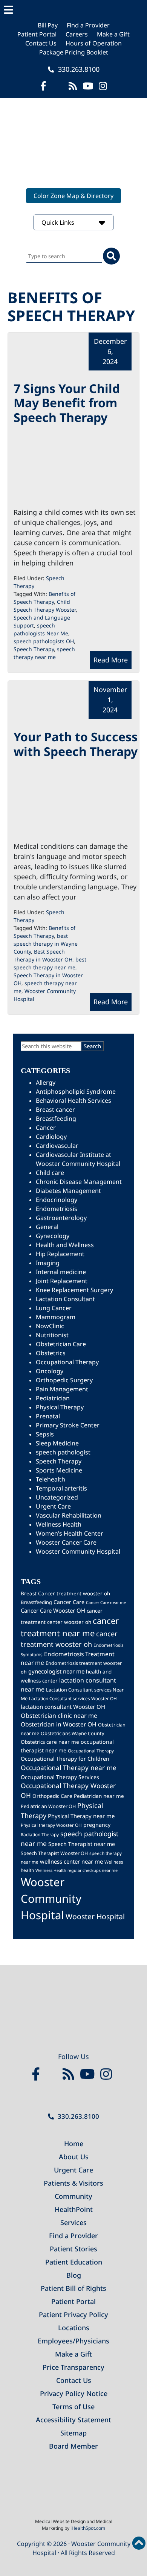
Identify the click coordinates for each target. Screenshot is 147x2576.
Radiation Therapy (40, 1834)
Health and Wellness (65, 1245)
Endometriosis (57, 1209)
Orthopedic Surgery (64, 1380)
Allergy (46, 1082)
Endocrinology (57, 1200)
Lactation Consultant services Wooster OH (73, 1698)
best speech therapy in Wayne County (46, 944)
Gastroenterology (61, 1218)
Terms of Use (73, 2407)
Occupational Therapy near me (69, 1767)
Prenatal (48, 1416)
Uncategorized (57, 1497)
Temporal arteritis (61, 1488)
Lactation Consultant (65, 1299)
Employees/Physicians (73, 2341)
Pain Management (62, 1389)
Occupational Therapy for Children (65, 1759)
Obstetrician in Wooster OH (59, 1724)
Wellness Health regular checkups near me (77, 1870)
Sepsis (45, 1434)
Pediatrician (53, 1398)
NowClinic (50, 1326)
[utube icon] (88, 86)
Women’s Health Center (70, 1533)
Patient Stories (73, 2249)
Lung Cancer (54, 1308)
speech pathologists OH (44, 641)
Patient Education (74, 2262)
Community (73, 2196)
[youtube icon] (89, 2074)
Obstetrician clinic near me (59, 1716)
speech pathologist (63, 1452)
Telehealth (51, 1479)
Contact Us (41, 43)
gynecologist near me (56, 1671)
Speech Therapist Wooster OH (54, 1853)
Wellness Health (59, 1524)
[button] (73, 10)
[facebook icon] (43, 86)
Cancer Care (69, 1602)
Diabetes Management (68, 1191)
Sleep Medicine (57, 1443)
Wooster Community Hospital (78, 1551)
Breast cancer (55, 1110)
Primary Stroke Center (68, 1425)
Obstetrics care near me (50, 1742)
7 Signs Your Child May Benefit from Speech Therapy (67, 403)
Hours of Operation (94, 43)
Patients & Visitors (73, 2183)
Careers (77, 34)
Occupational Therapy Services (60, 1777)
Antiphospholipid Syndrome (76, 1091)
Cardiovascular (57, 1146)
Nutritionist (52, 1335)
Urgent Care (53, 1506)
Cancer (46, 1128)
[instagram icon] (103, 86)
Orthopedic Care (52, 1796)
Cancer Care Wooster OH (53, 1610)
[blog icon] (73, 86)
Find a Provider (88, 25)
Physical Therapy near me (81, 1816)
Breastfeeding (56, 1119)
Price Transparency (73, 2367)
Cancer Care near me (106, 1602)
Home (74, 2144)
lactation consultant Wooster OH (63, 1707)
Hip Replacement (60, 1254)
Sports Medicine (59, 1470)
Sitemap (73, 2433)
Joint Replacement (62, 1281)
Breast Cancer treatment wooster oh (65, 1593)
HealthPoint (74, 2209)
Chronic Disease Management (79, 1182)
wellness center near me (71, 1861)
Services (73, 2222)
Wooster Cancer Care (66, 1542)
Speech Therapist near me (82, 1844)
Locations (74, 2328)
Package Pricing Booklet (74, 52)
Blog (74, 2275)
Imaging (48, 1263)
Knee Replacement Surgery (74, 1290)
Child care (50, 1173)
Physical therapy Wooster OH (51, 1825)
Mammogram (56, 1317)
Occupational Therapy (67, 1362)
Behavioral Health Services (73, 1101)
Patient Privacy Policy (73, 2314)
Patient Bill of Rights (73, 2288)
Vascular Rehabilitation (69, 1515)
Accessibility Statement (73, 2420)
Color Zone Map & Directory (73, 196)
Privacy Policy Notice (74, 2393)
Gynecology (53, 1236)
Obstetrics (51, 1353)
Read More (111, 660)
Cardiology (51, 1137)
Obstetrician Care (61, 1344)
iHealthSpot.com (88, 2528)
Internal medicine (61, 1272)
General (47, 1227)
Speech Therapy (34, 649)
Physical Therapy (60, 1407)
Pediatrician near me (99, 1796)
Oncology (50, 1371)
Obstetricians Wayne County (72, 1733)
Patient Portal (37, 34)
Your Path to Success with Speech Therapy (76, 744)
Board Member (73, 2446)
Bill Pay (48, 25)
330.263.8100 (78, 69)
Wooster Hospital (95, 1916)
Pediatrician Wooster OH (48, 1806)
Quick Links (59, 222)
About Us (74, 2157)
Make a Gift (113, 34)
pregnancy (97, 1825)
